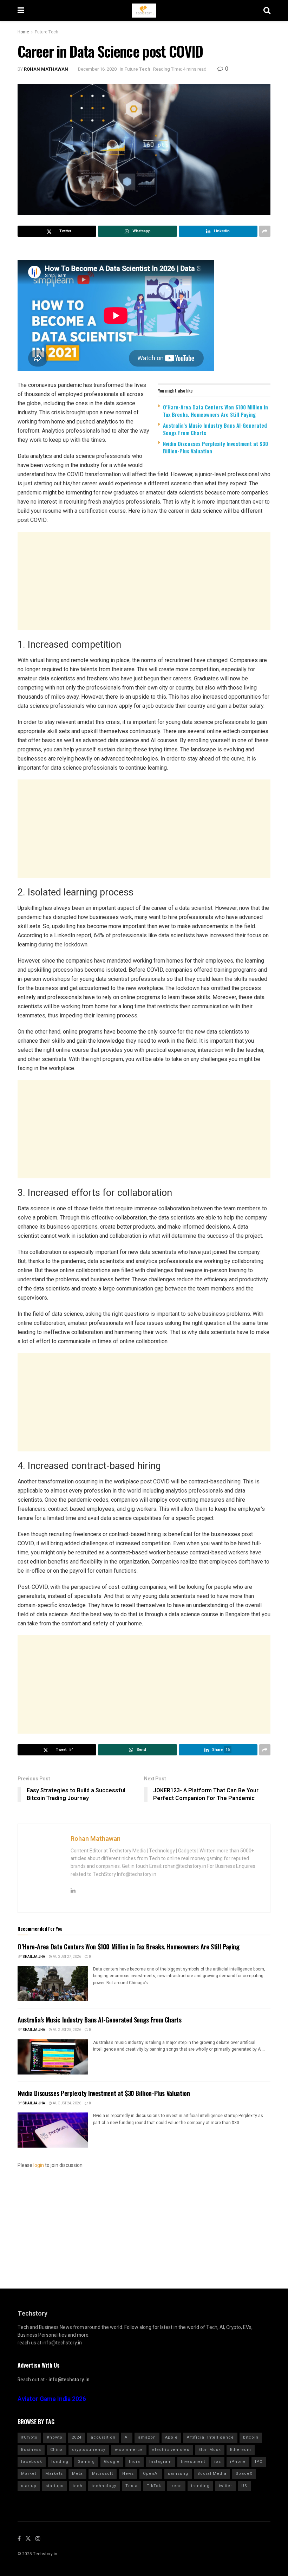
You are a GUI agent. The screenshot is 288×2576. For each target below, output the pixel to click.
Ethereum (241, 2450)
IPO (259, 2462)
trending (200, 2486)
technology (104, 2486)
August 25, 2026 (67, 2030)
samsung (178, 2474)
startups (55, 2486)
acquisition (103, 2437)
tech (78, 2486)
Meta (77, 2474)
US (244, 2486)
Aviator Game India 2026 (52, 2399)
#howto (55, 2437)
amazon (147, 2437)
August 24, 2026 (67, 2103)
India (135, 2462)
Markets (54, 2474)
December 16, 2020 (97, 69)
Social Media (212, 2474)
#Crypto (29, 2437)
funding (60, 2462)
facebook (32, 2462)
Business (31, 2450)
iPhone (238, 2462)
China (57, 2450)
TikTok (154, 2486)
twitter (225, 2486)
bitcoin (251, 2437)
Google (112, 2462)
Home (23, 32)
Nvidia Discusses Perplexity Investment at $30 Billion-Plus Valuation (215, 447)
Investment (193, 2462)
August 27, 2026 (67, 1957)
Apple (171, 2437)
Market (29, 2474)
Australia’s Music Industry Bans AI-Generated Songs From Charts (215, 429)
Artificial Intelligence (210, 2437)
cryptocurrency (89, 2450)
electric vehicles (171, 2450)
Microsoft (103, 2474)
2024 (77, 2437)
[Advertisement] (144, 581)
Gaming (86, 2462)
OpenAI (151, 2474)
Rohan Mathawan (46, 69)
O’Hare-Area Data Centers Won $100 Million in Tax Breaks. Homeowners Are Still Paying (215, 411)
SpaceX (244, 2474)
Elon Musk (210, 2450)
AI (127, 2437)
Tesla (132, 2486)
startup (29, 2486)
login (39, 2165)
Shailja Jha (34, 1957)
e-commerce (129, 2450)
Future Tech (47, 32)
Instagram (161, 2462)
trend (176, 2486)
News (128, 2474)
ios (218, 2462)
